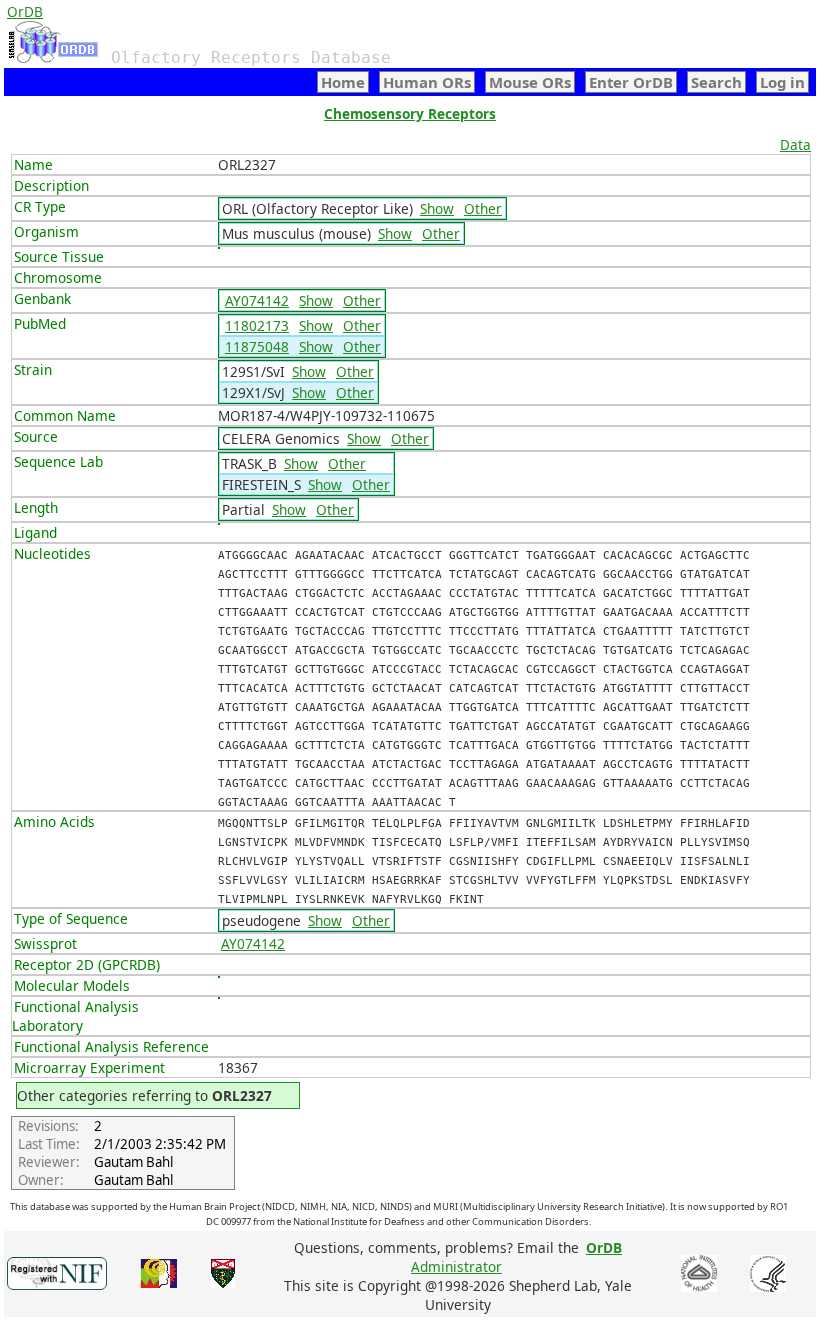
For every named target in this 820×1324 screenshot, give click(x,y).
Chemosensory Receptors (410, 113)
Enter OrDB (631, 82)
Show (437, 208)
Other (483, 208)
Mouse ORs (530, 82)
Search (716, 82)
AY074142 (257, 300)
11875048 (257, 346)
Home (343, 82)
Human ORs (427, 82)
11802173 (257, 325)
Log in (782, 82)
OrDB (25, 11)
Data (795, 144)
